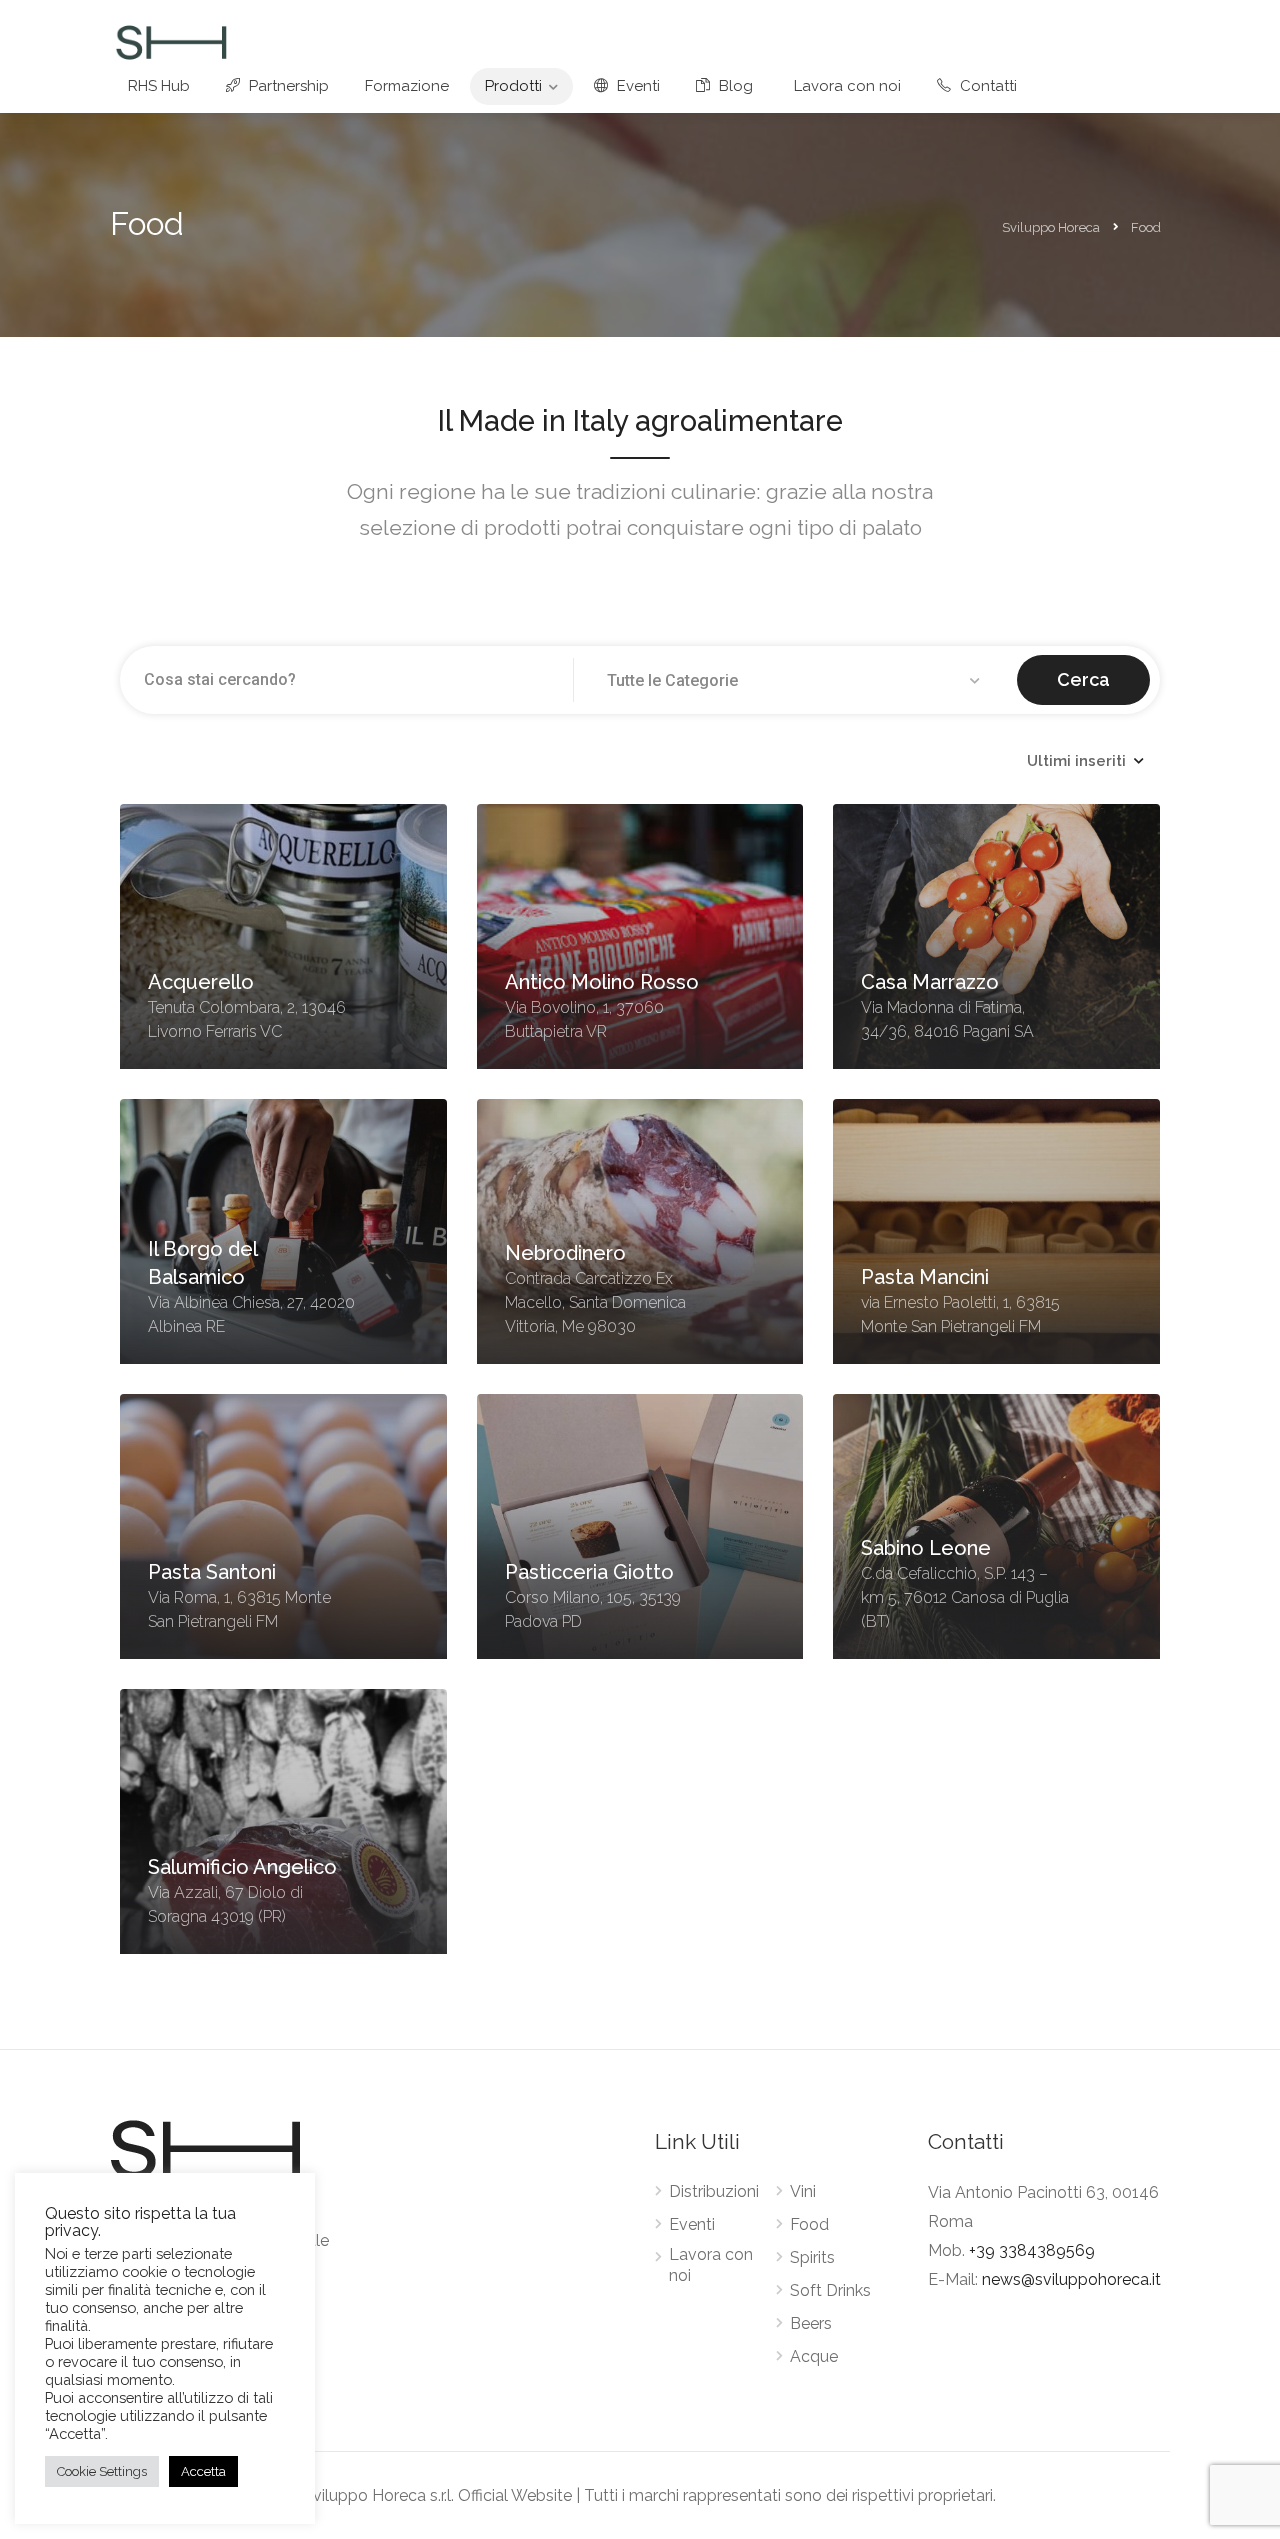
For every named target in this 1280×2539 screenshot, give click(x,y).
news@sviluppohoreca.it (1071, 2279)
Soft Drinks (830, 2290)
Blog (734, 86)
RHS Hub (159, 86)
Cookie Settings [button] (102, 2471)
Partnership (287, 86)
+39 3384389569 (1032, 2250)
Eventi (636, 86)
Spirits (812, 2257)
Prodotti (513, 86)
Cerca (1083, 679)
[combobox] (796, 681)
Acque (814, 2356)
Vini (803, 2191)
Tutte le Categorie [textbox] (672, 680)
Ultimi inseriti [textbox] (1076, 761)
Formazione (407, 86)
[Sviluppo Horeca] (171, 41)
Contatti (986, 86)
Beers (811, 2323)
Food (809, 2224)
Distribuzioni (714, 2191)
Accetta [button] (203, 2471)
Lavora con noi (847, 86)
